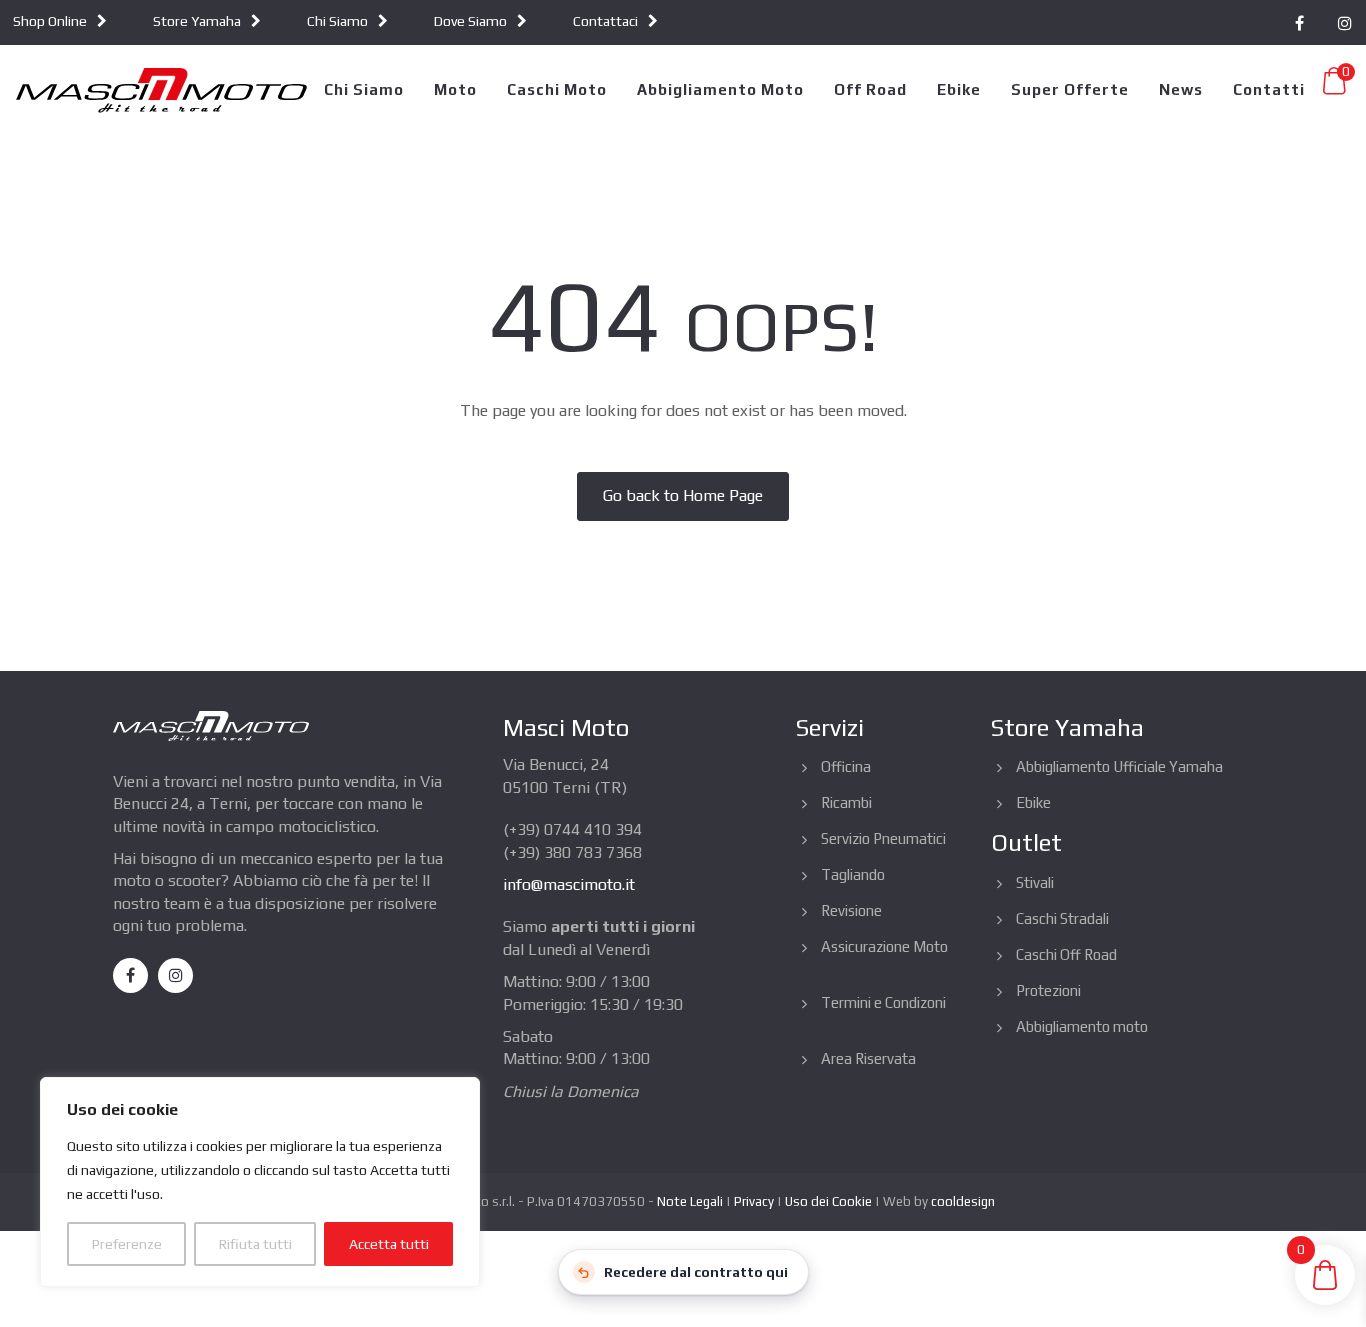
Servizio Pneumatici (883, 838)
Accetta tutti (389, 1244)
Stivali (1035, 882)
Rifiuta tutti (255, 1244)
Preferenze (127, 1244)
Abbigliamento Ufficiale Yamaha (1119, 766)
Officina (846, 766)
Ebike (959, 89)
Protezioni (1048, 990)
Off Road (870, 89)
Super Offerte (1070, 89)
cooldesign (963, 1201)
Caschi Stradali (1062, 918)
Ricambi (846, 802)
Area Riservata (868, 1058)
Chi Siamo (364, 89)
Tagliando (853, 874)
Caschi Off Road (1066, 954)
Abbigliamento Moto (720, 89)
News (1181, 89)
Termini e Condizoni (883, 1002)
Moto (455, 89)
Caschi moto (557, 89)
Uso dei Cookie (828, 1201)
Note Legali (690, 1201)
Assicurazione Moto (884, 946)
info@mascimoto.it (569, 884)
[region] (260, 1182)
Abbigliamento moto (1082, 1026)
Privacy (754, 1201)
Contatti (1269, 89)
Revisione (851, 910)
